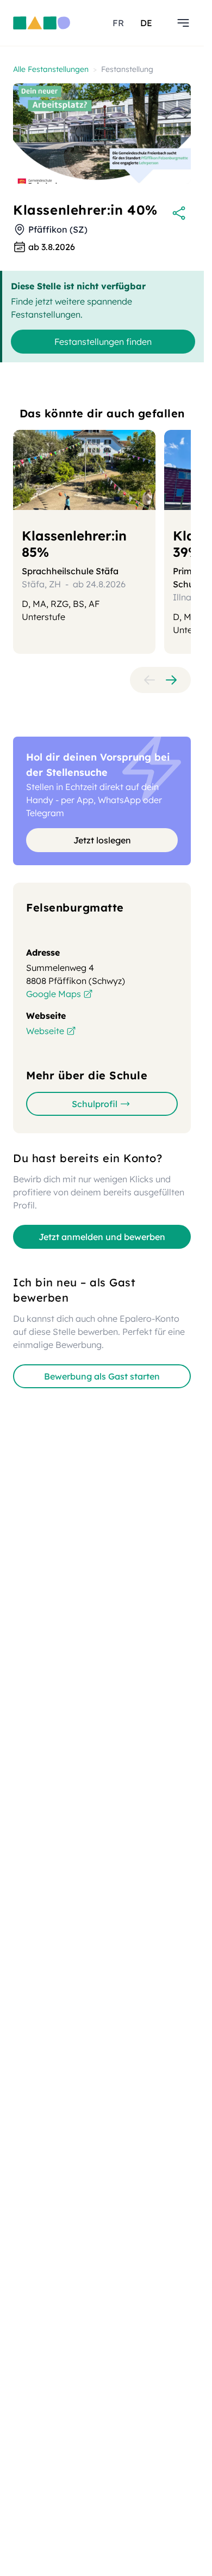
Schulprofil (95, 1104)
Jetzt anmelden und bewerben (102, 1237)
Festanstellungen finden (103, 342)
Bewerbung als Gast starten (102, 1376)
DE (146, 23)
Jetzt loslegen (102, 840)
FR (118, 23)
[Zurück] (149, 680)
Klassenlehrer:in (74, 544)
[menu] (183, 23)
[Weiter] (171, 680)
